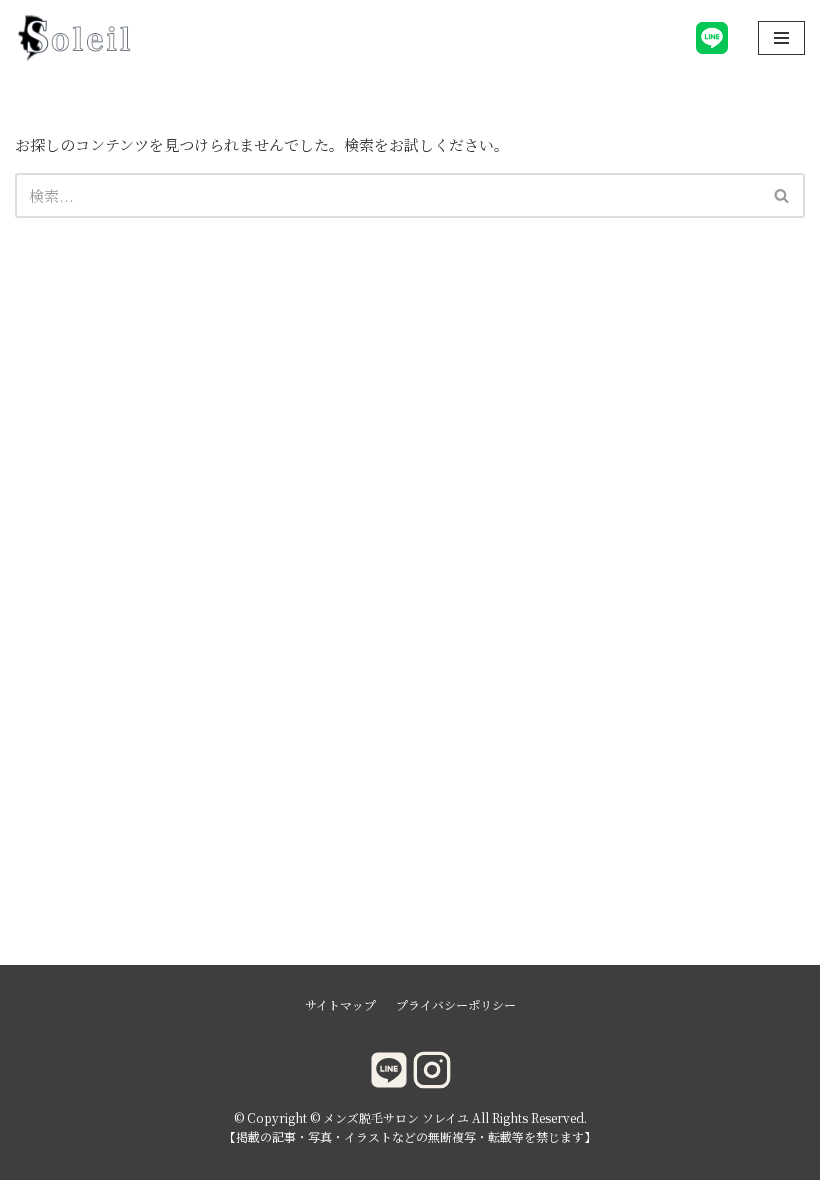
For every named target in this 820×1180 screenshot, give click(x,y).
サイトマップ (340, 1004)
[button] (781, 195)
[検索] (782, 195)
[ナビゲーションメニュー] (781, 38)
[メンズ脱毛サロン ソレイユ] (75, 38)
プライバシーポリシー (456, 1004)
